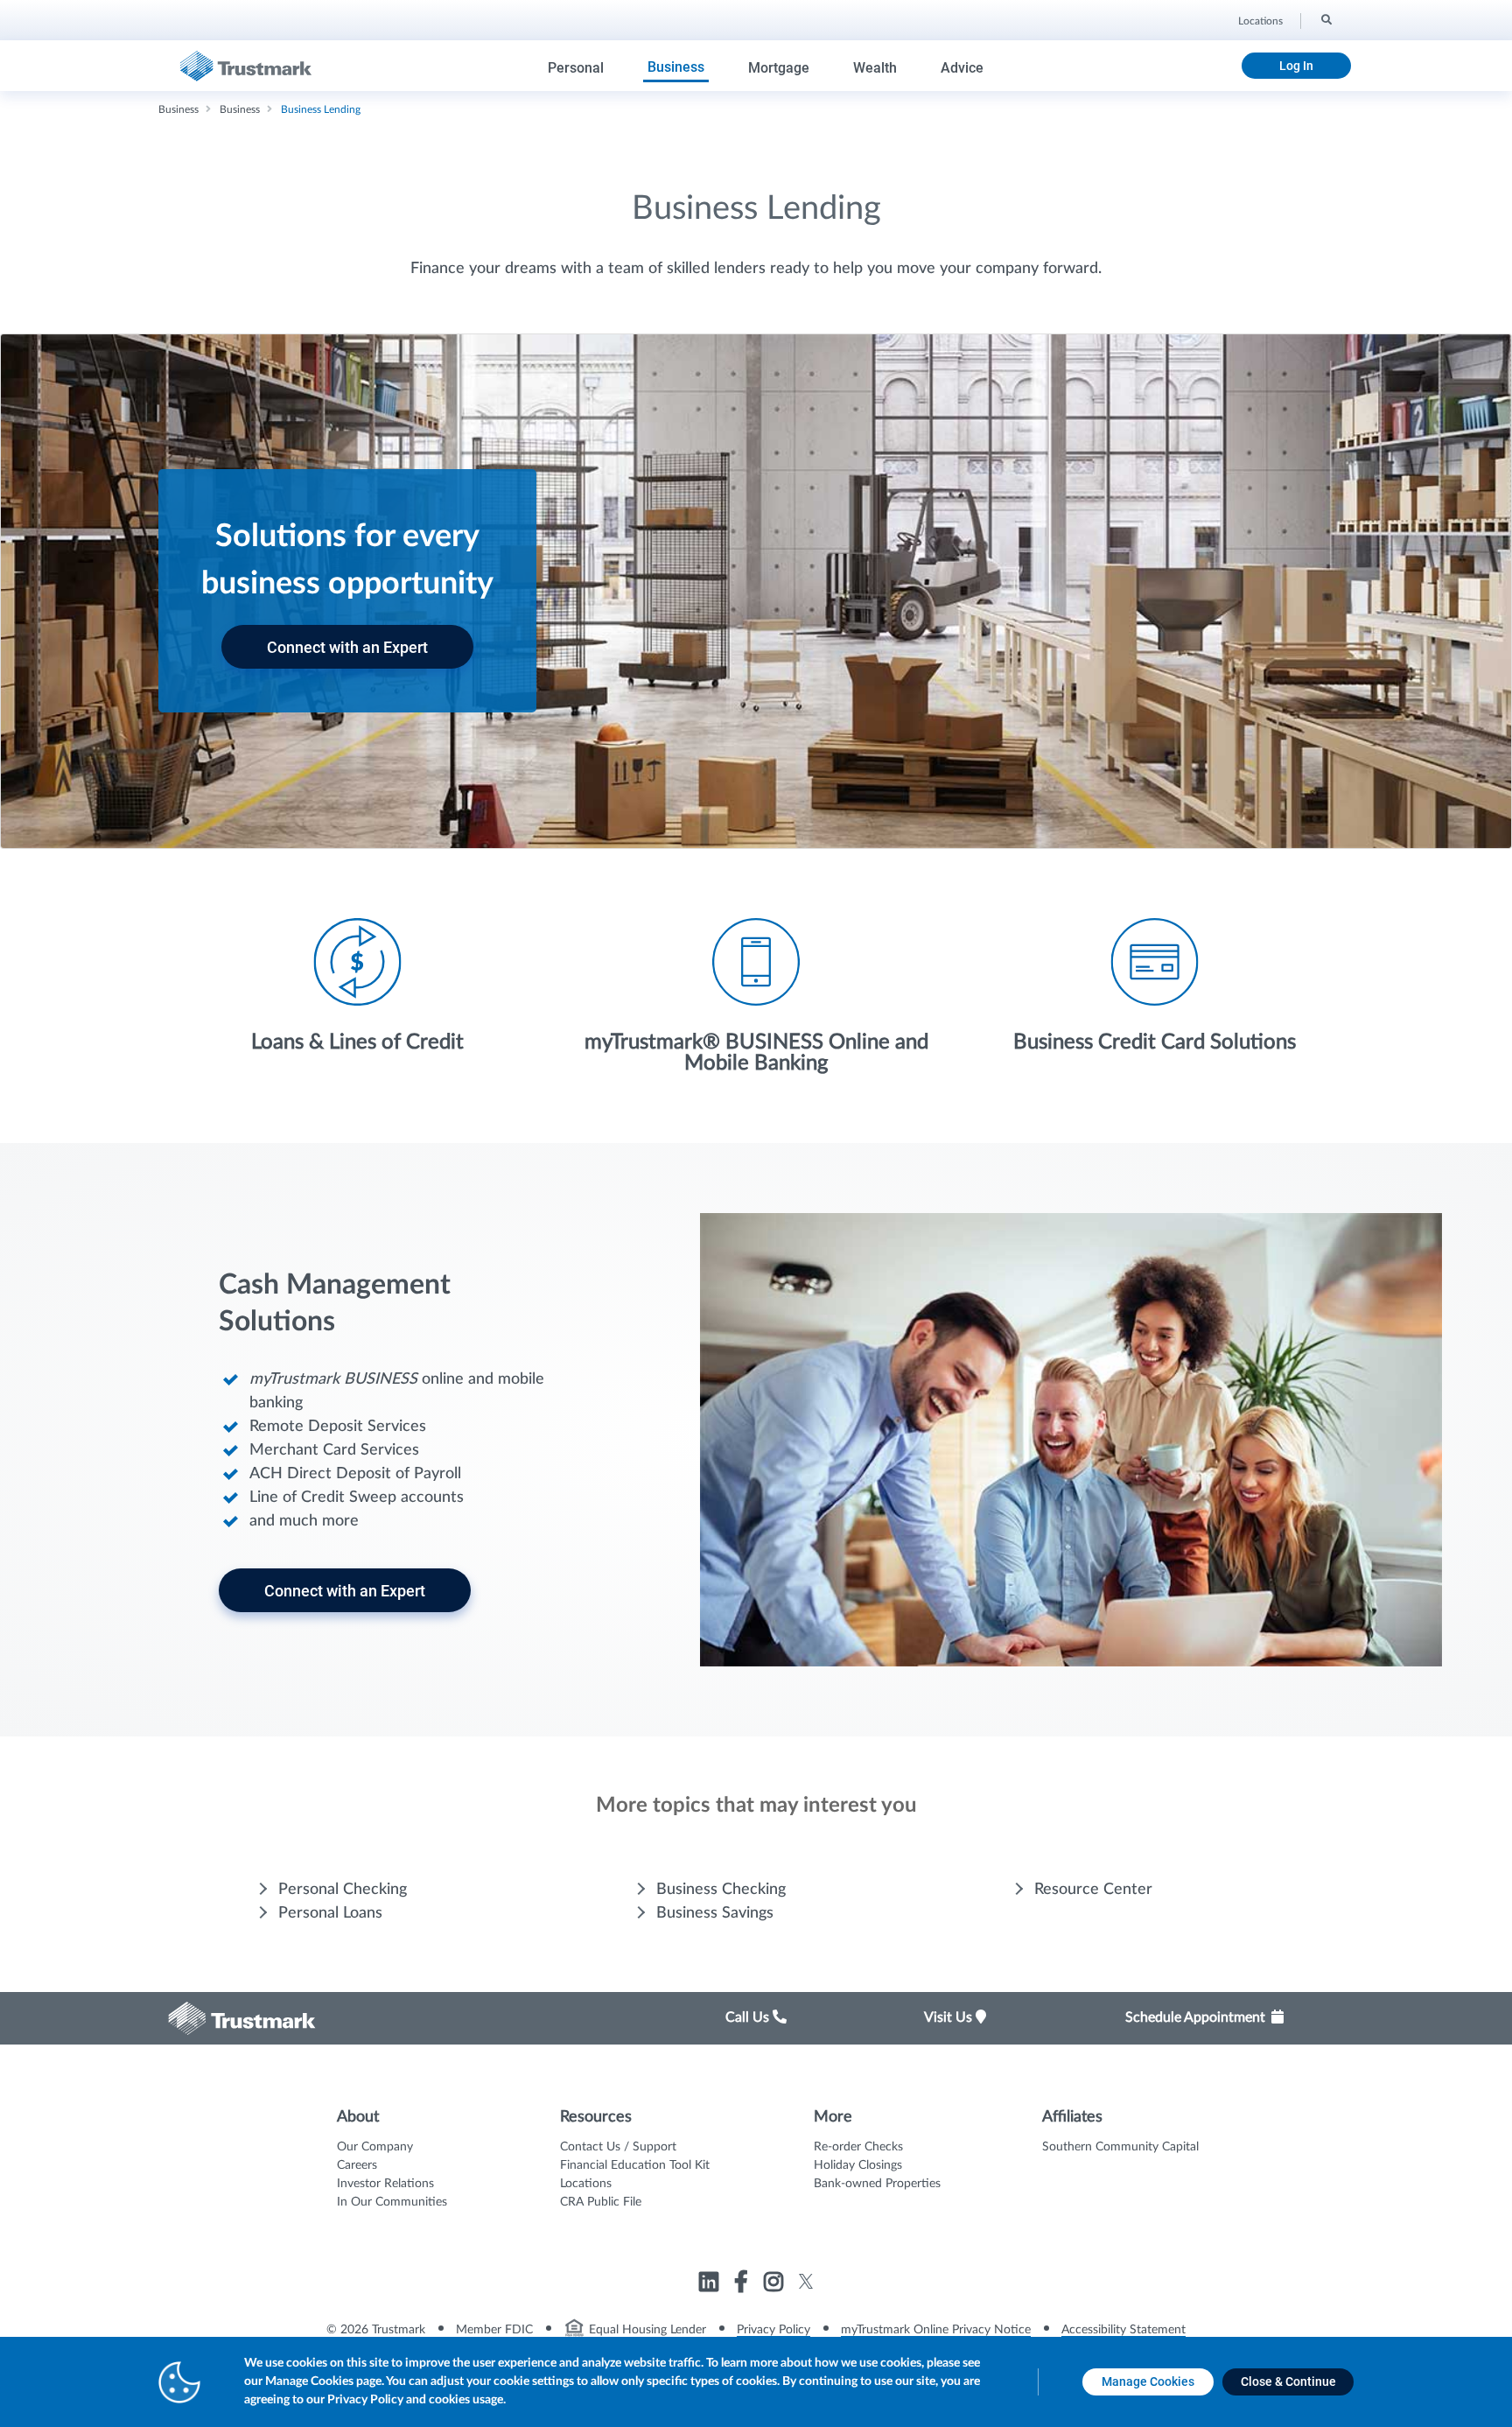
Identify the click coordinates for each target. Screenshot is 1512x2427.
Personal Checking (343, 1890)
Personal (576, 68)
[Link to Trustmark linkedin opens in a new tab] (711, 2284)
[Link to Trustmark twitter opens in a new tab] (806, 2281)
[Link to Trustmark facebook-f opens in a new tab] (743, 2284)
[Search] (1325, 18)
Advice (962, 68)
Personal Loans (330, 1913)
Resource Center (1093, 1890)
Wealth (875, 68)
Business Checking (721, 1890)
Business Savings (715, 1913)
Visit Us (950, 2017)
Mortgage (779, 68)
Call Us (749, 2017)
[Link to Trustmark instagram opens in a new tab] (776, 2284)
